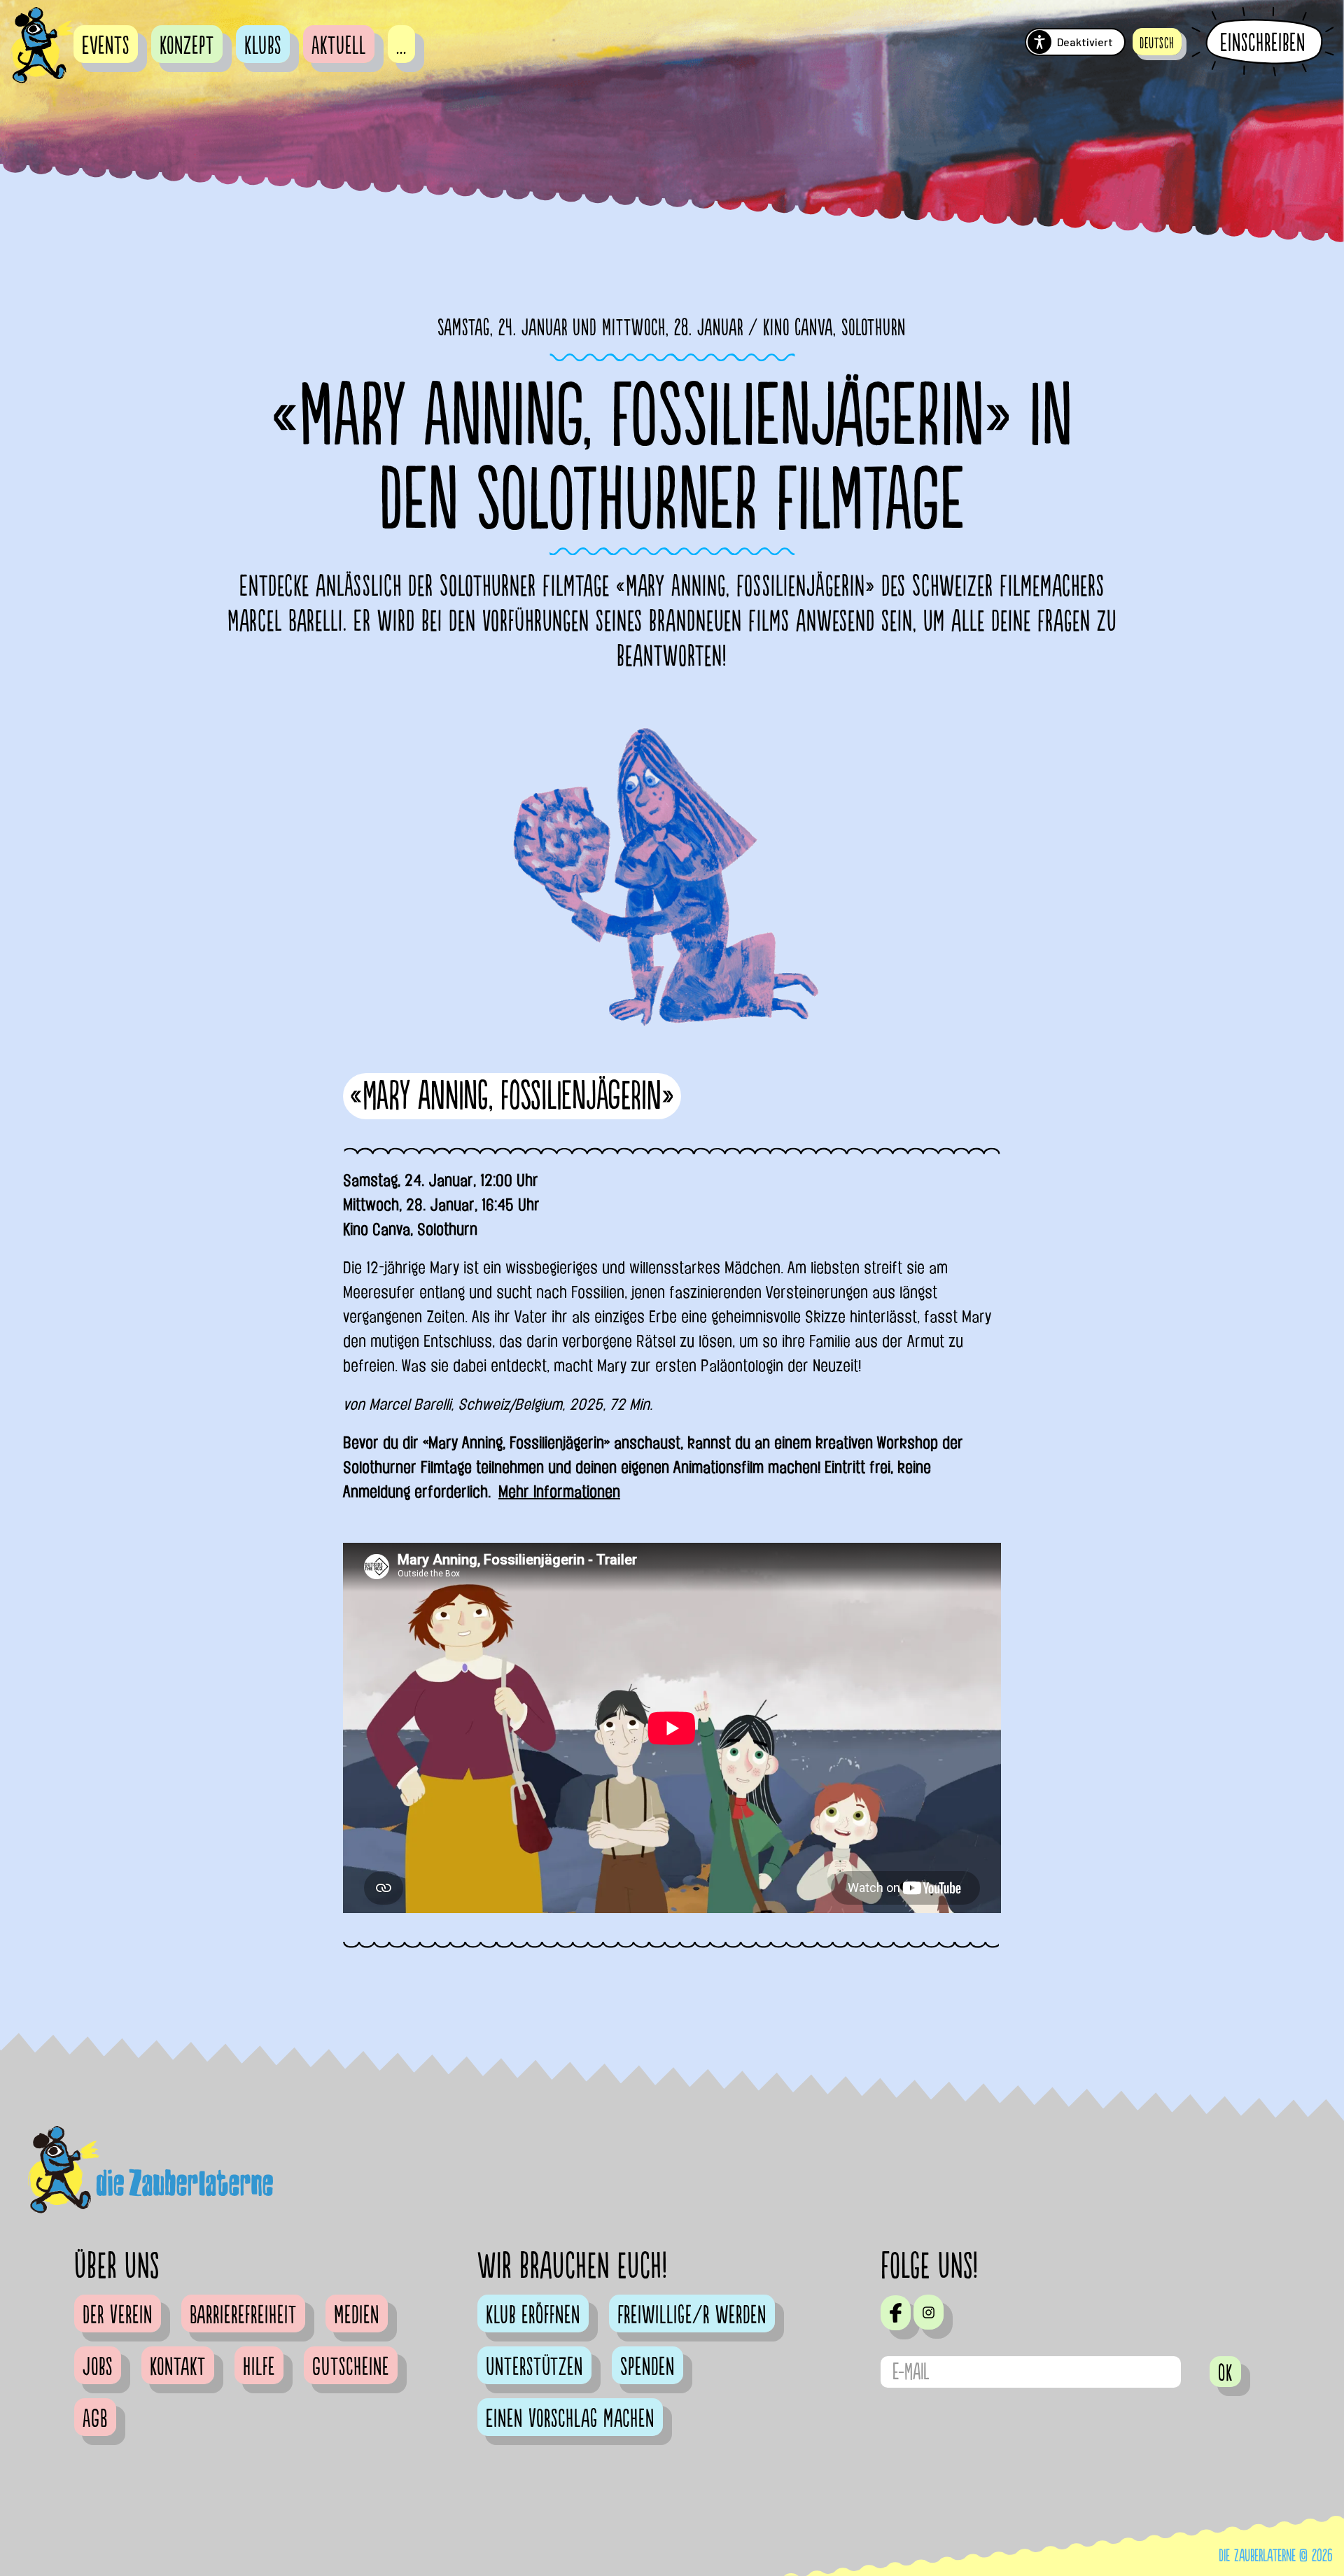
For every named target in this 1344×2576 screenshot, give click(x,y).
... (401, 46)
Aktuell (339, 46)
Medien (357, 2316)
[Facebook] (896, 2313)
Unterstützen (534, 2367)
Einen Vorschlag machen (570, 2419)
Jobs (98, 2367)
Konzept (187, 46)
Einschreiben (1263, 43)
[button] (1157, 42)
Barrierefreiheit (243, 2316)
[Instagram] (929, 2312)
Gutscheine (351, 2367)
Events (106, 46)
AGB (95, 2419)
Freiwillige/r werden (692, 2316)
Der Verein (118, 2316)
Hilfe (259, 2367)
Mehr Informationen (559, 1492)
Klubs (263, 46)
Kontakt (178, 2367)
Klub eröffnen (533, 2316)
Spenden (647, 2367)
